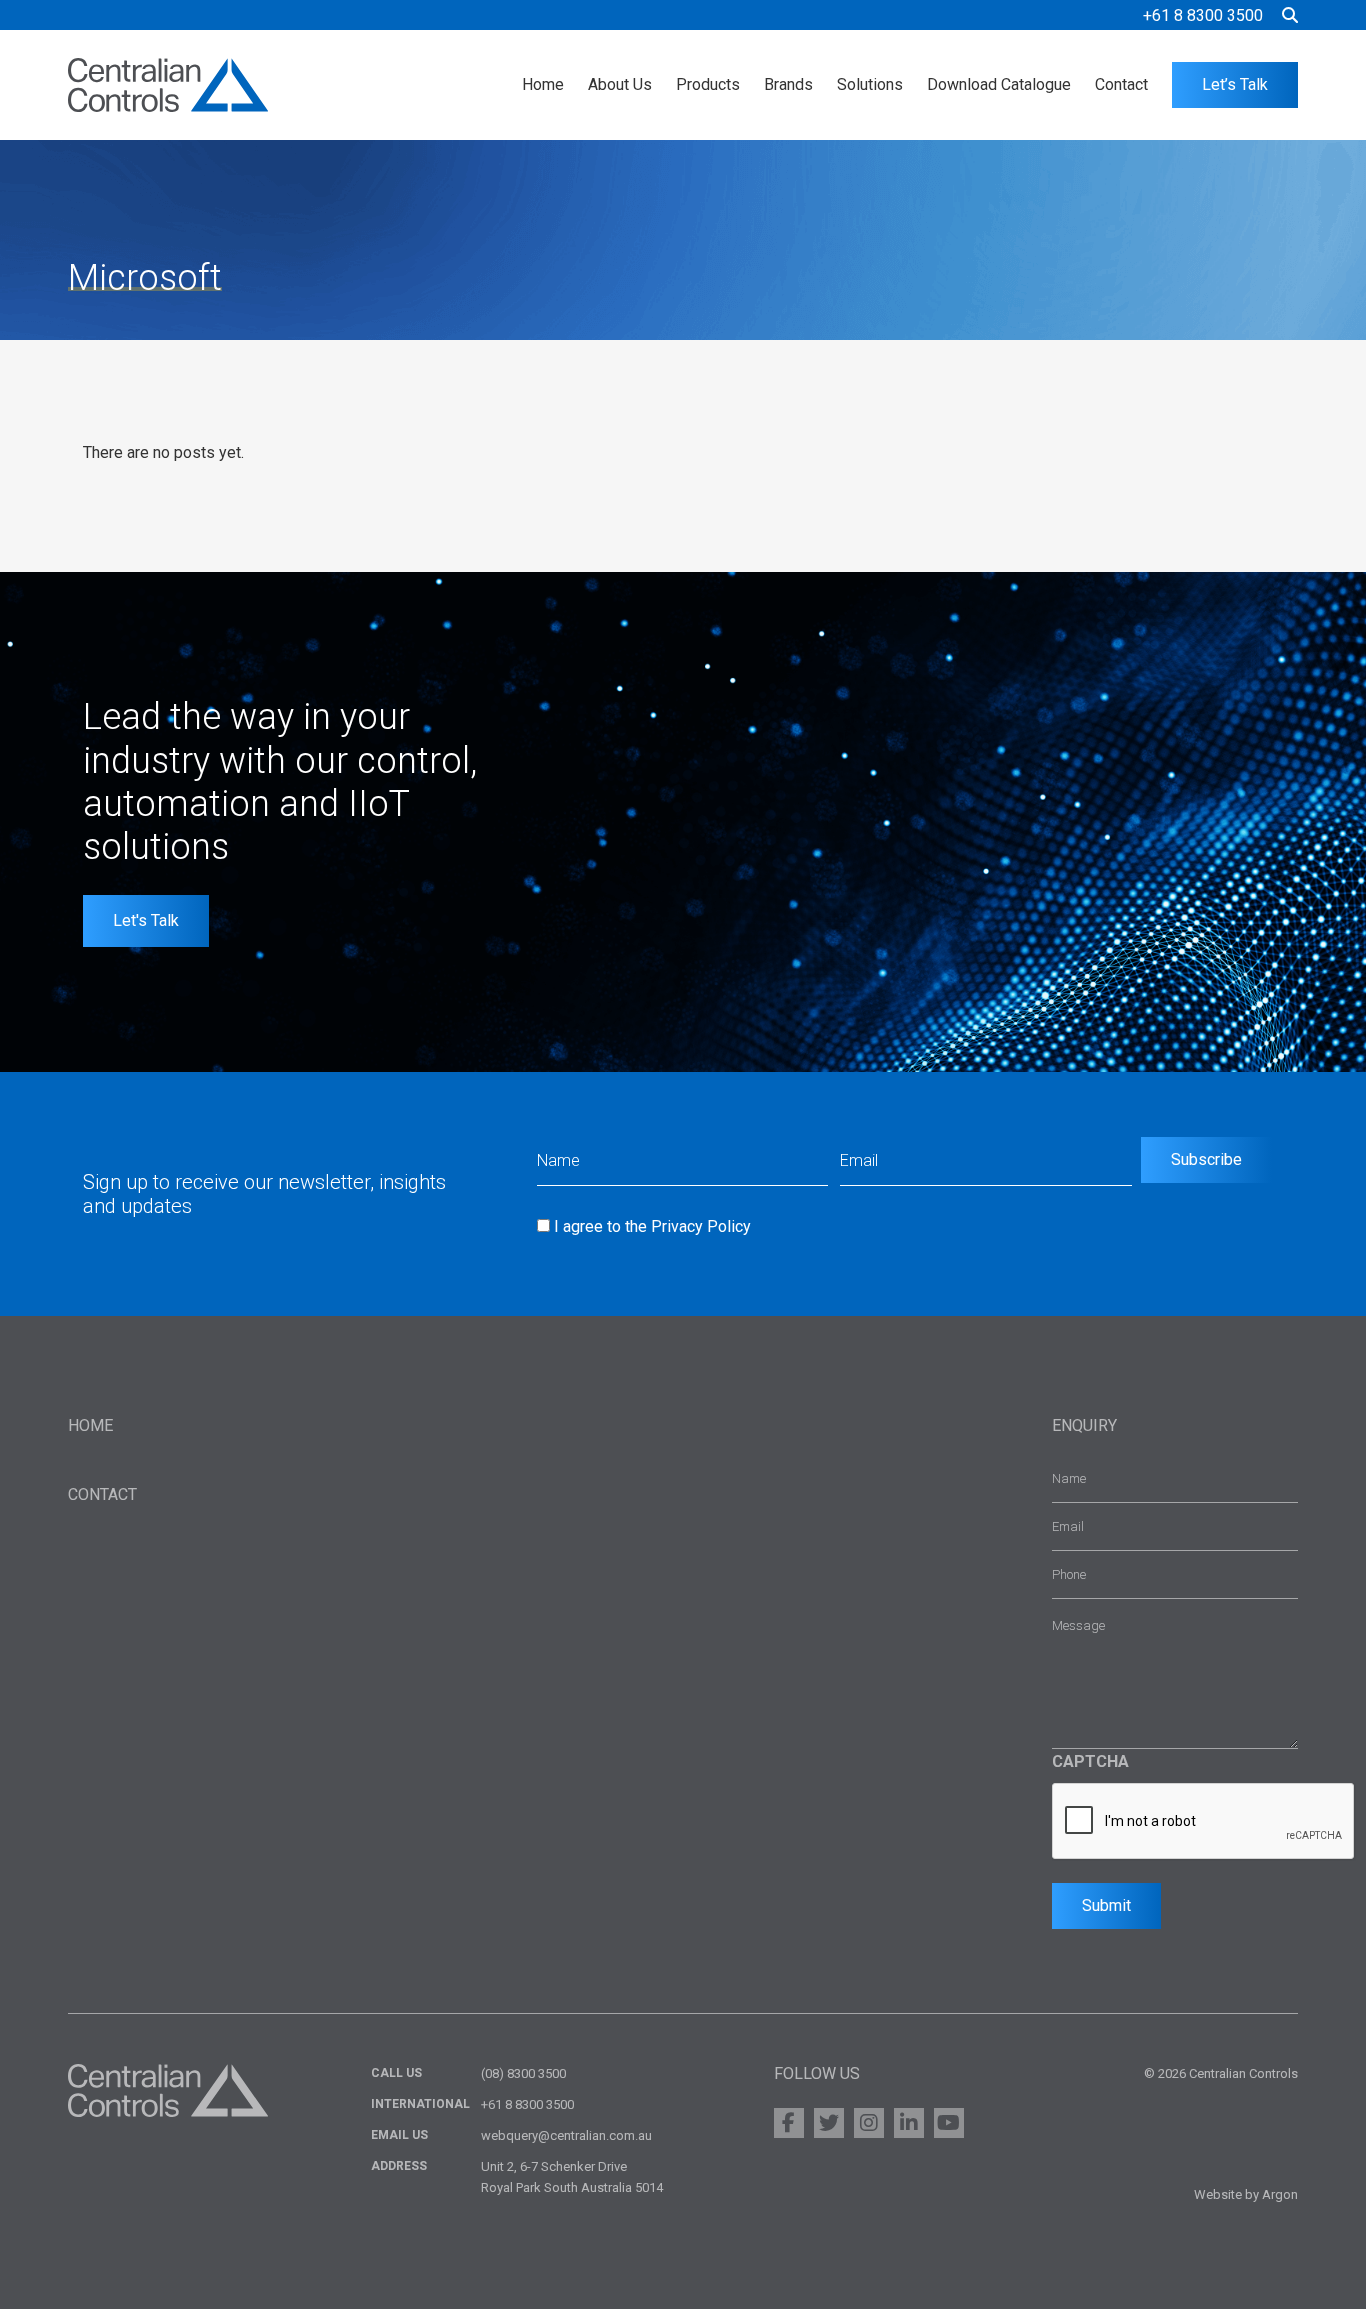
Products (708, 84)
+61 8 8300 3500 (1203, 15)
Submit (1106, 1905)
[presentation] (1204, 1822)
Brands (788, 84)
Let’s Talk (1235, 84)
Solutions (870, 84)
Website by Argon (1246, 2194)
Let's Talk (146, 920)
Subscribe (1206, 1159)
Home (543, 84)
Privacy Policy (701, 1226)
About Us (620, 84)
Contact (1121, 84)
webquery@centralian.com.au (566, 2135)
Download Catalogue (999, 84)
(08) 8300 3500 (523, 2073)
